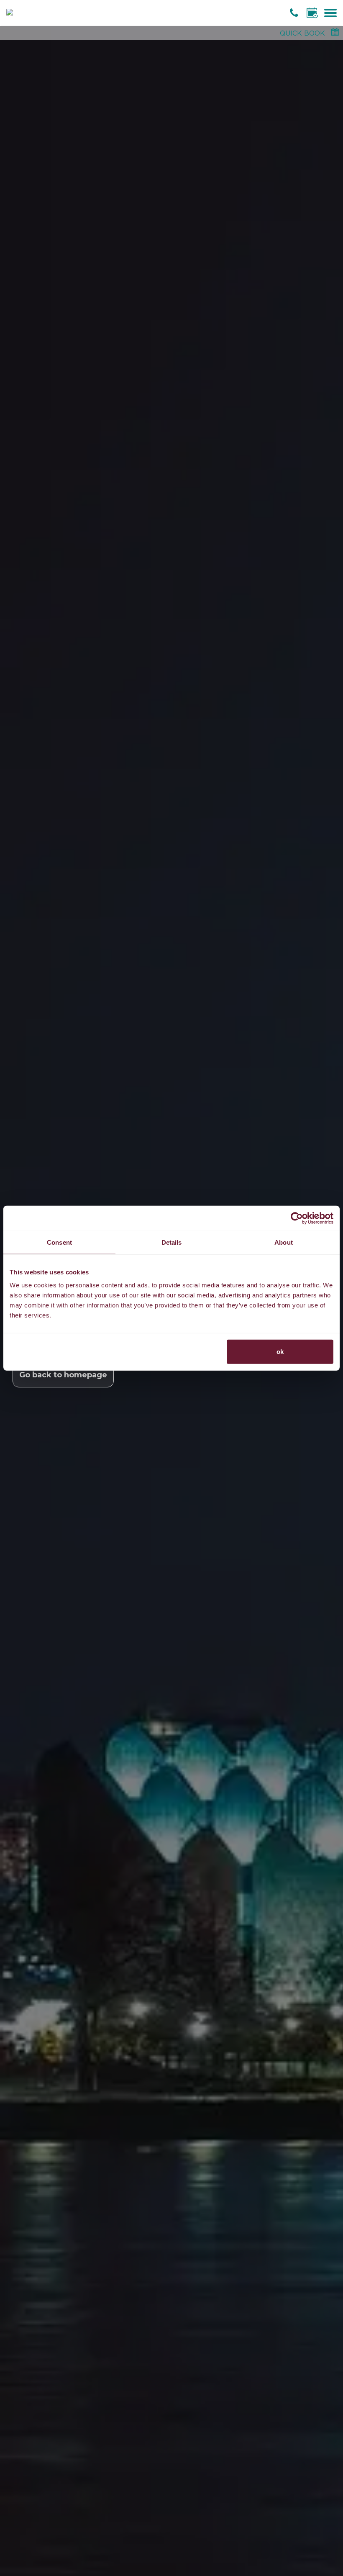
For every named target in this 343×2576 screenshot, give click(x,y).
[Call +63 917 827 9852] (295, 13)
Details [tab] (172, 1242)
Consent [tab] (59, 1242)
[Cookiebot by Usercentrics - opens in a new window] (297, 1218)
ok (280, 1352)
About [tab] (284, 1242)
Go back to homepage (63, 1375)
